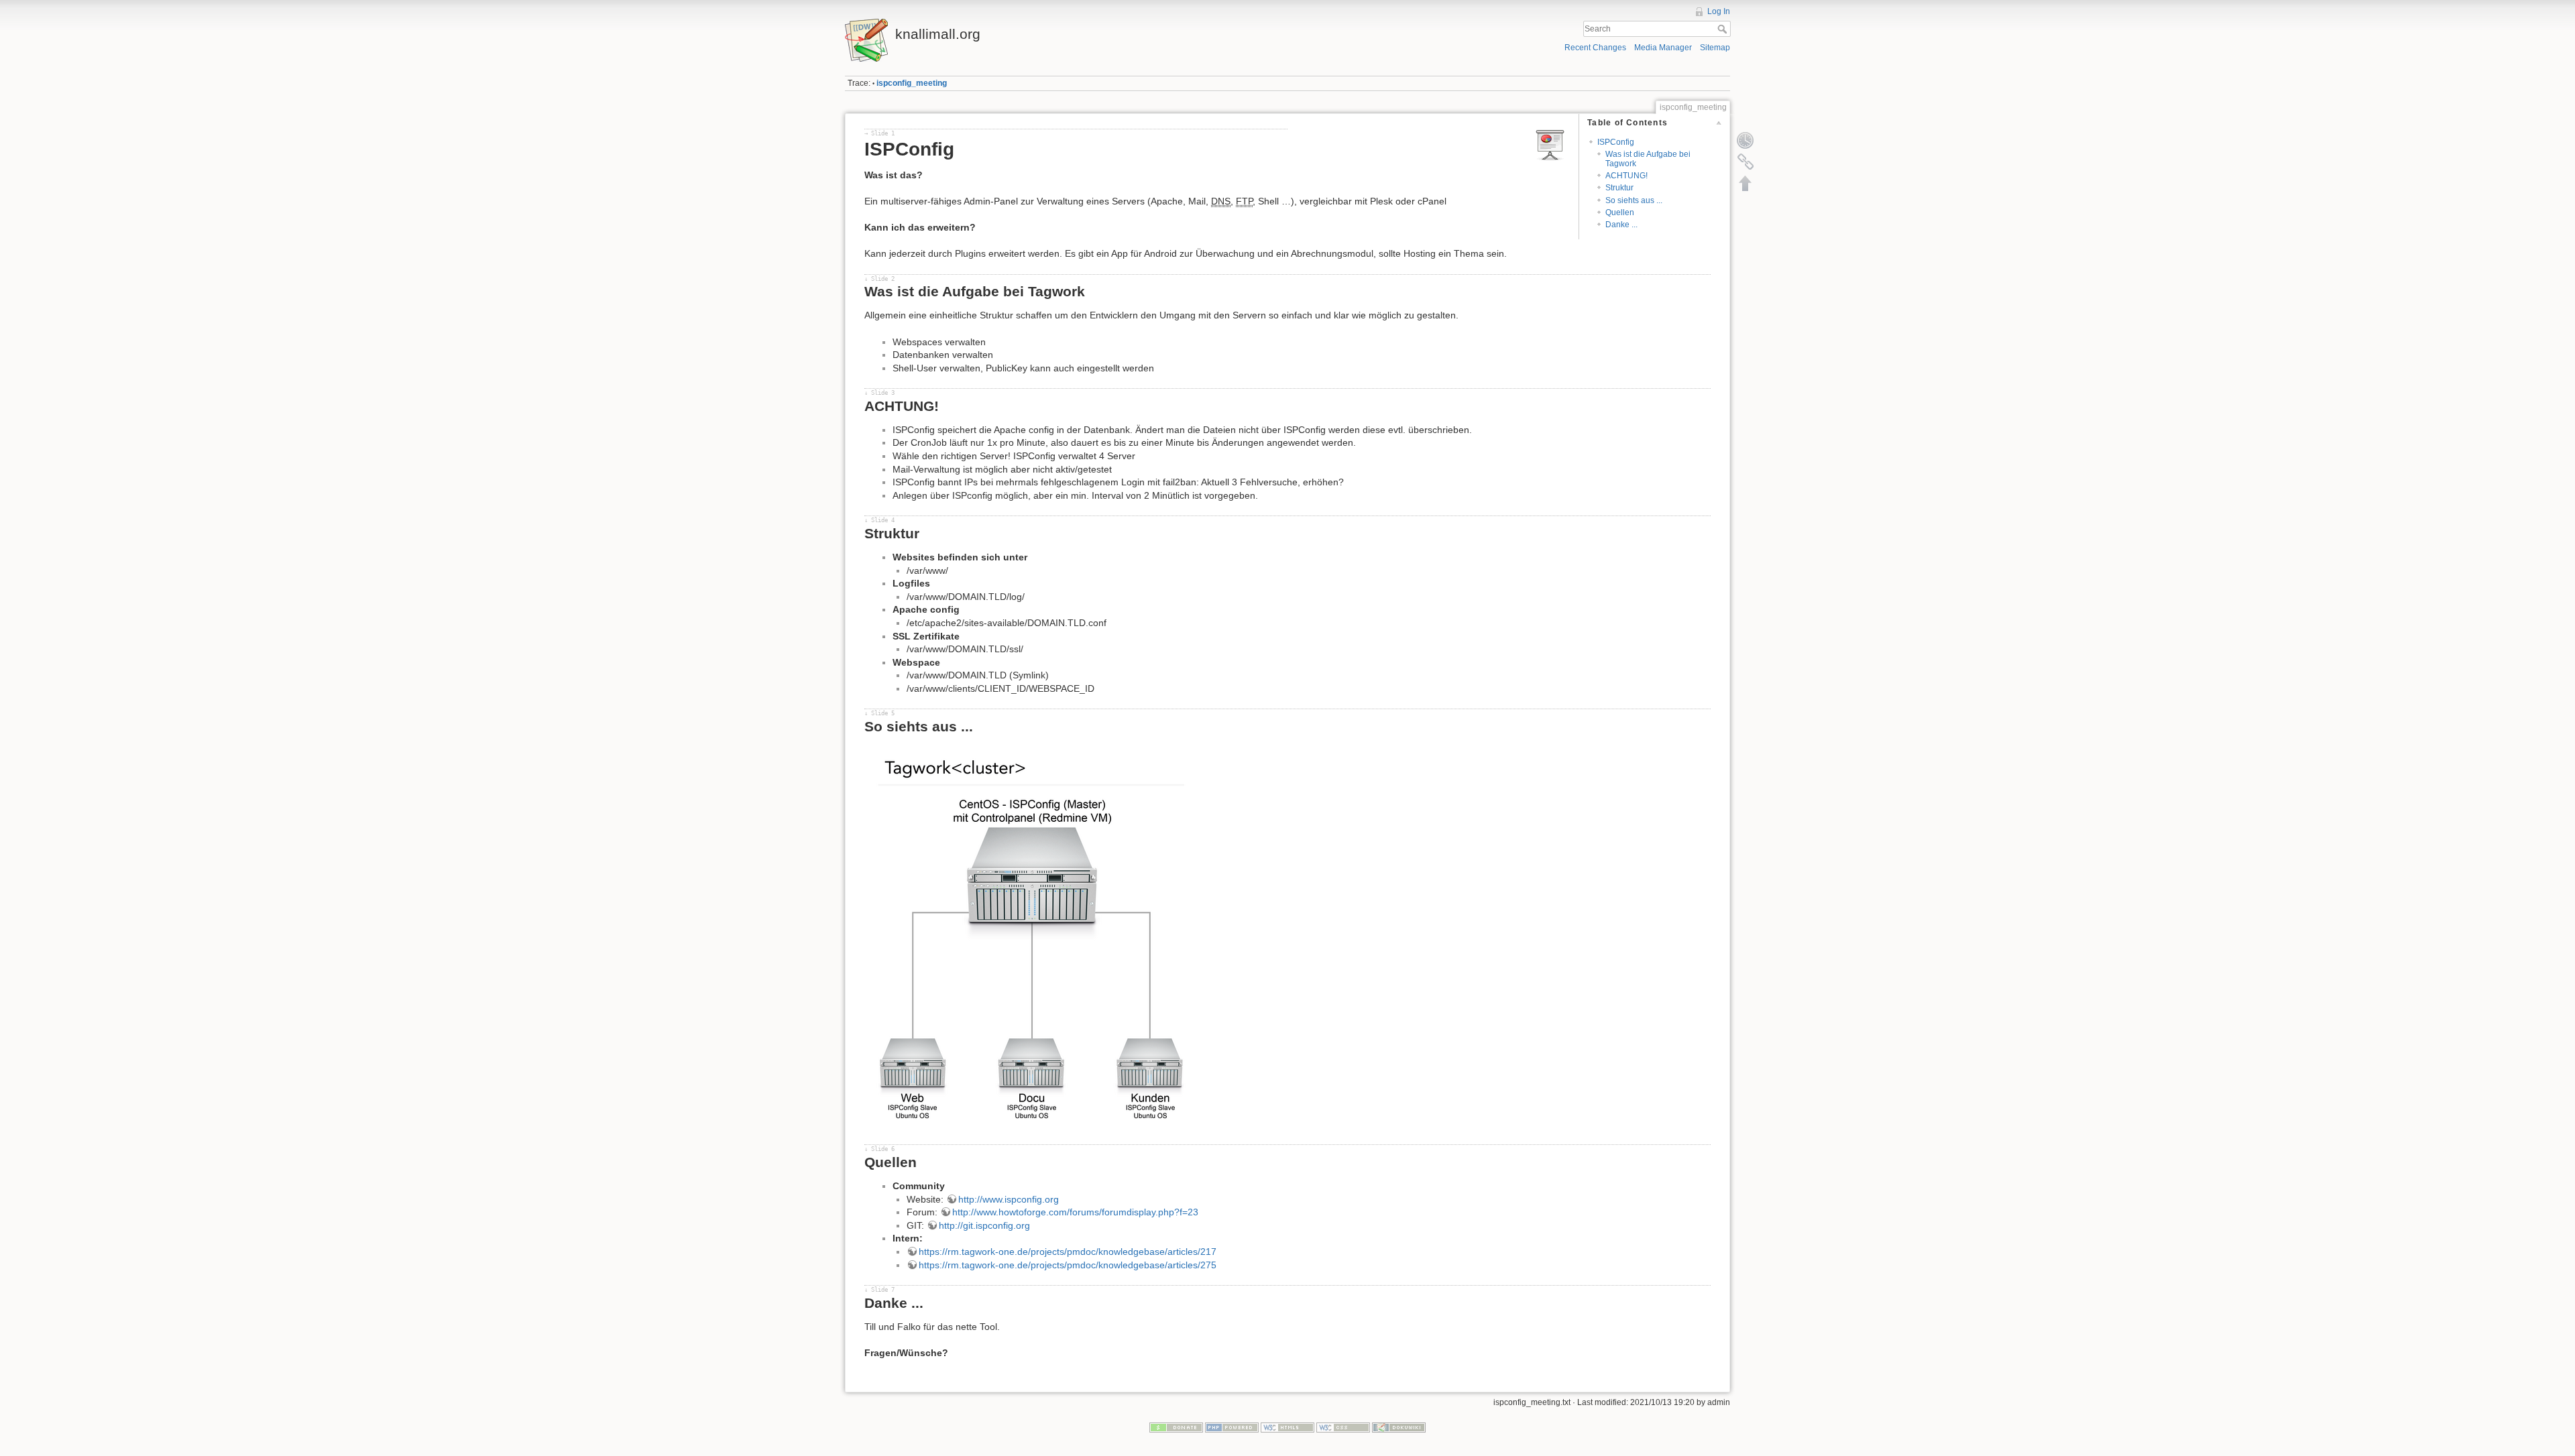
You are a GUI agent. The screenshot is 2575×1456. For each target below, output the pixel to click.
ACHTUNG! (1626, 176)
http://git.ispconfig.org (984, 1225)
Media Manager (1663, 48)
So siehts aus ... (1634, 200)
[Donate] (1176, 1427)
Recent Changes (1595, 48)
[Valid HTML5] (1287, 1427)
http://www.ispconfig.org (1009, 1199)
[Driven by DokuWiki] (1399, 1427)
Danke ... (1621, 225)
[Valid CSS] (1343, 1427)
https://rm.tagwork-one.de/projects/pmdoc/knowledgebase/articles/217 (1068, 1252)
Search (1724, 29)
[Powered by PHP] (1232, 1427)
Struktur (1619, 188)
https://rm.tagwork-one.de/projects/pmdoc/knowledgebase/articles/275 (1068, 1265)
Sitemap (1715, 48)
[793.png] (1032, 936)
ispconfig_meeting (912, 83)
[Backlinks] (1746, 162)
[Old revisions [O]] (1746, 140)
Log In (1719, 11)
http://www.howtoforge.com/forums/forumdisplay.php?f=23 (1075, 1212)
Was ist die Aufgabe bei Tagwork (1648, 159)
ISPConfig (1616, 142)
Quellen (1620, 213)
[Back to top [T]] (1746, 183)
